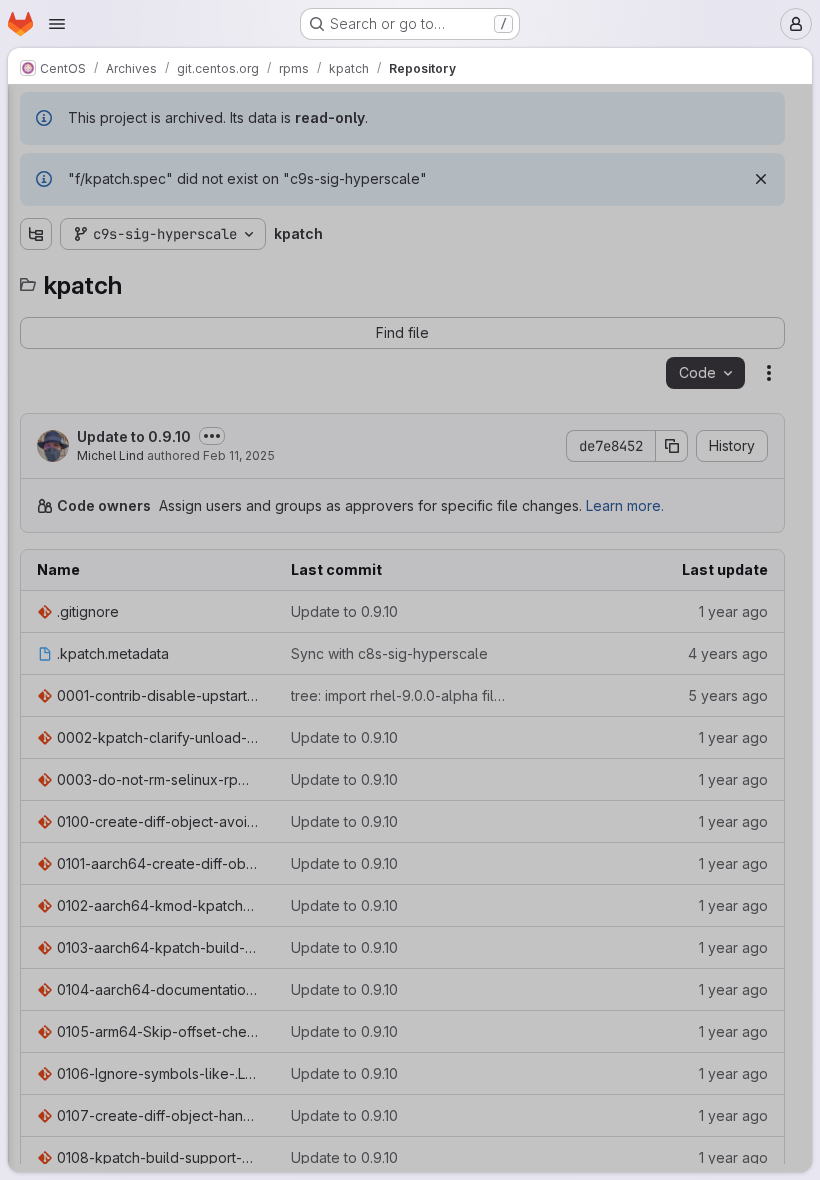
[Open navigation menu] (57, 24)
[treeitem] (166, 187)
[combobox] (164, 151)
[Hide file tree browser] (36, 112)
